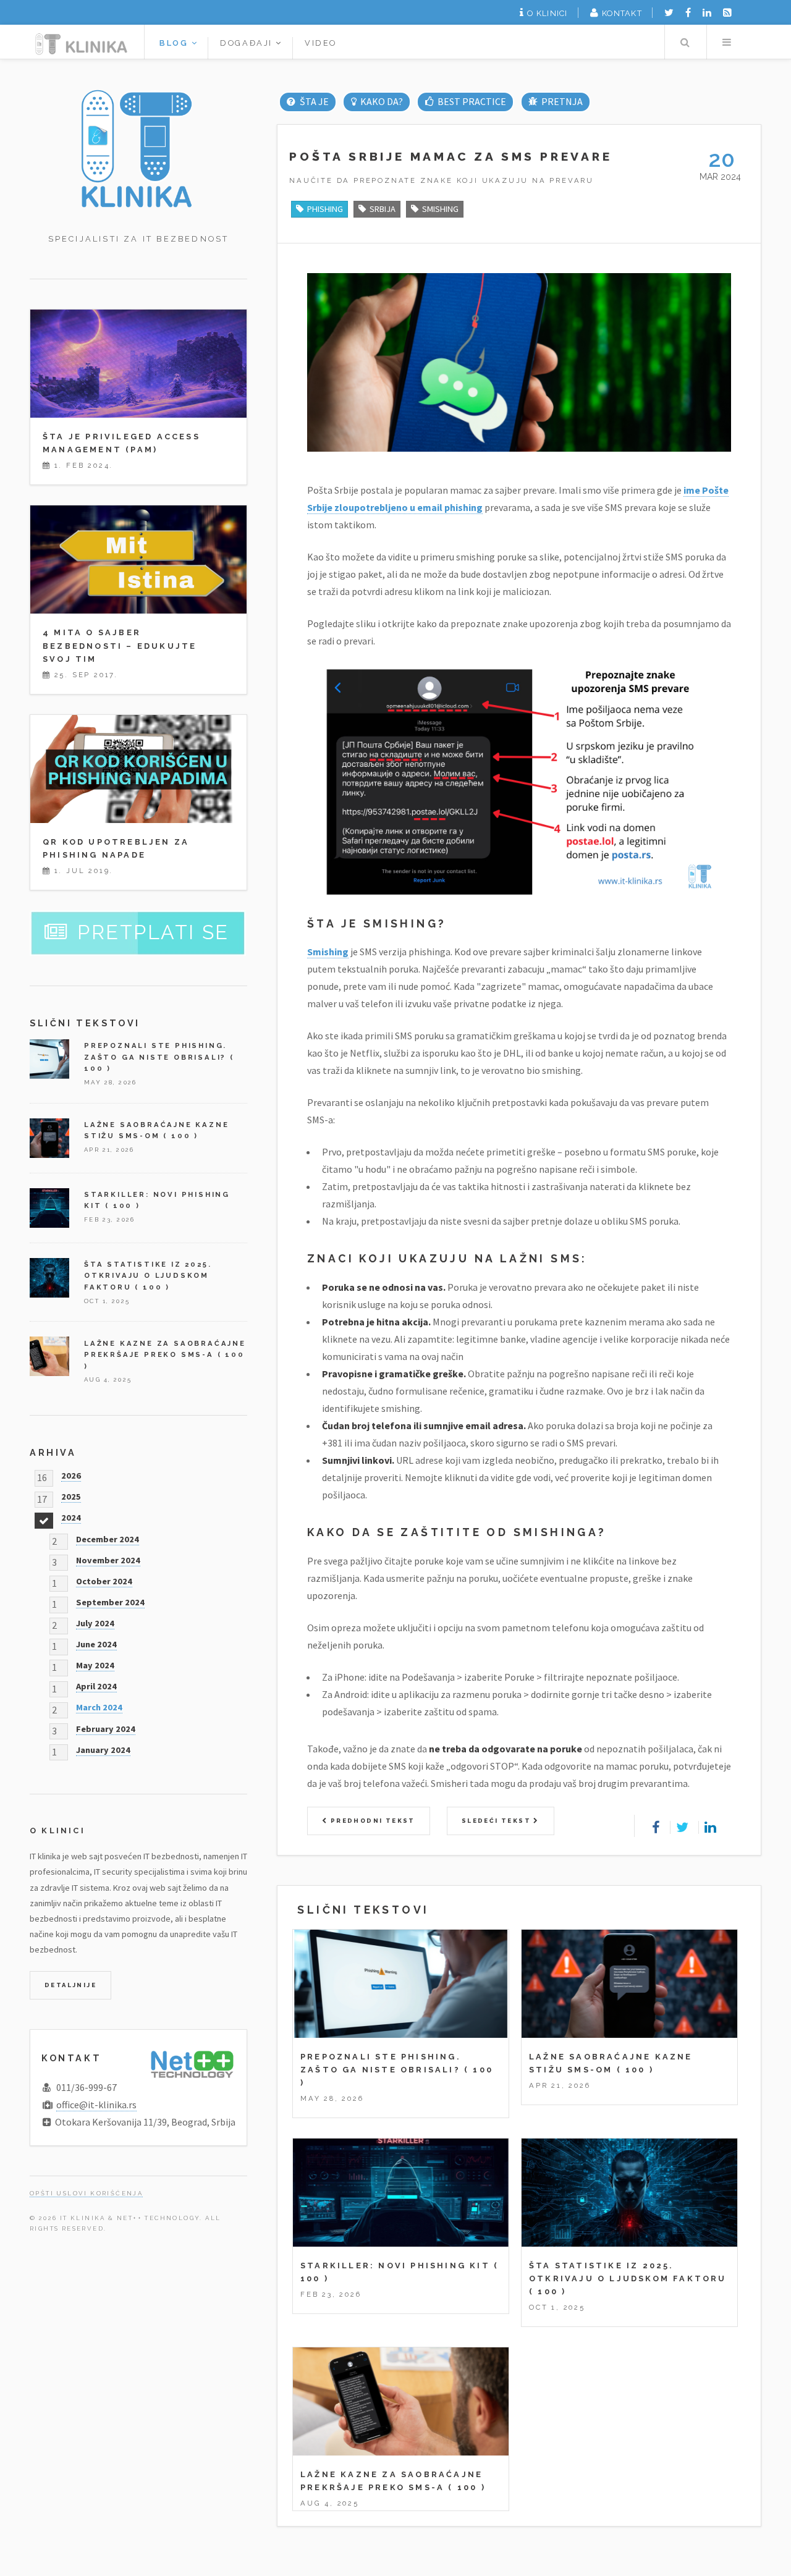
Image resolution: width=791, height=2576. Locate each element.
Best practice (472, 101)
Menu (727, 42)
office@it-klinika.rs (96, 2105)
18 (42, 1518)
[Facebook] (688, 12)
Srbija (383, 209)
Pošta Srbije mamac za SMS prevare (450, 156)
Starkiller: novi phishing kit (395, 2266)
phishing (325, 209)
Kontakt (622, 13)
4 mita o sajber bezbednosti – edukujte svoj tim (120, 645)
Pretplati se (153, 932)
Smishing (328, 952)
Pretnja (562, 101)
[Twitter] (669, 12)
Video (321, 43)
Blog (176, 43)
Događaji (248, 43)
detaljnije (70, 1985)
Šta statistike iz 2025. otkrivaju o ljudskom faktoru (148, 1276)
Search (685, 42)
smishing (440, 209)
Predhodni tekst (371, 1821)
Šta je (314, 101)
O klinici (548, 13)
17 (42, 1497)
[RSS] (727, 12)
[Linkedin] (707, 12)
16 (42, 1476)
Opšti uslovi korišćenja (86, 2193)
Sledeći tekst (498, 1821)
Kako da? (382, 101)
